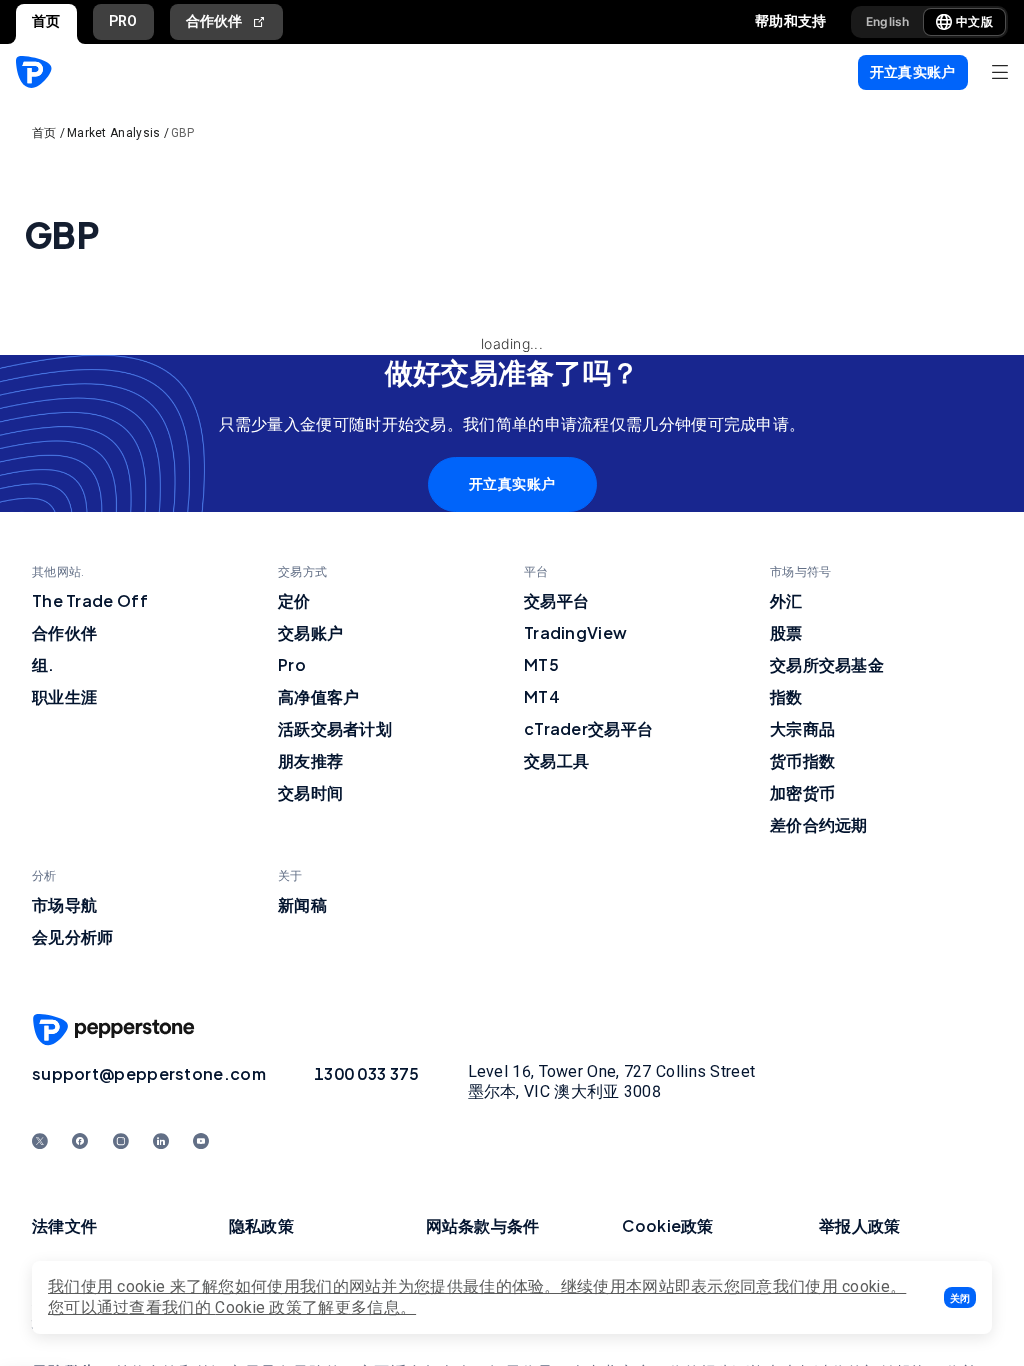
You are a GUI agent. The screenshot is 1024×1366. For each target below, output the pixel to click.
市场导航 (64, 904)
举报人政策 (860, 1225)
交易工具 (556, 760)
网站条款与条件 (483, 1225)
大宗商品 (802, 728)
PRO (123, 21)
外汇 (786, 600)
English (888, 21)
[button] (960, 1297)
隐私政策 (261, 1225)
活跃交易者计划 (335, 728)
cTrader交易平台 (588, 728)
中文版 (974, 21)
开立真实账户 (512, 484)
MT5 (541, 664)
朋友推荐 (310, 760)
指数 (786, 696)
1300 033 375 (367, 1073)
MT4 (542, 696)
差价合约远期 (819, 824)
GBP (183, 133)
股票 (786, 632)
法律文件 (64, 1225)
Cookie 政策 (258, 1307)
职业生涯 (64, 696)
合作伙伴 (214, 21)
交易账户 (310, 632)
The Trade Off (90, 600)
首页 (46, 21)
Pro (292, 664)
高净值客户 (319, 696)
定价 (294, 600)
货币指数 (802, 760)
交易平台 (556, 600)
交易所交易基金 (827, 664)
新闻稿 (302, 904)
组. (43, 664)
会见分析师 (73, 936)
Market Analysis (114, 133)
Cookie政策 (667, 1225)
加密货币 (802, 792)
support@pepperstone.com (149, 1073)
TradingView (575, 632)
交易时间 (310, 792)
